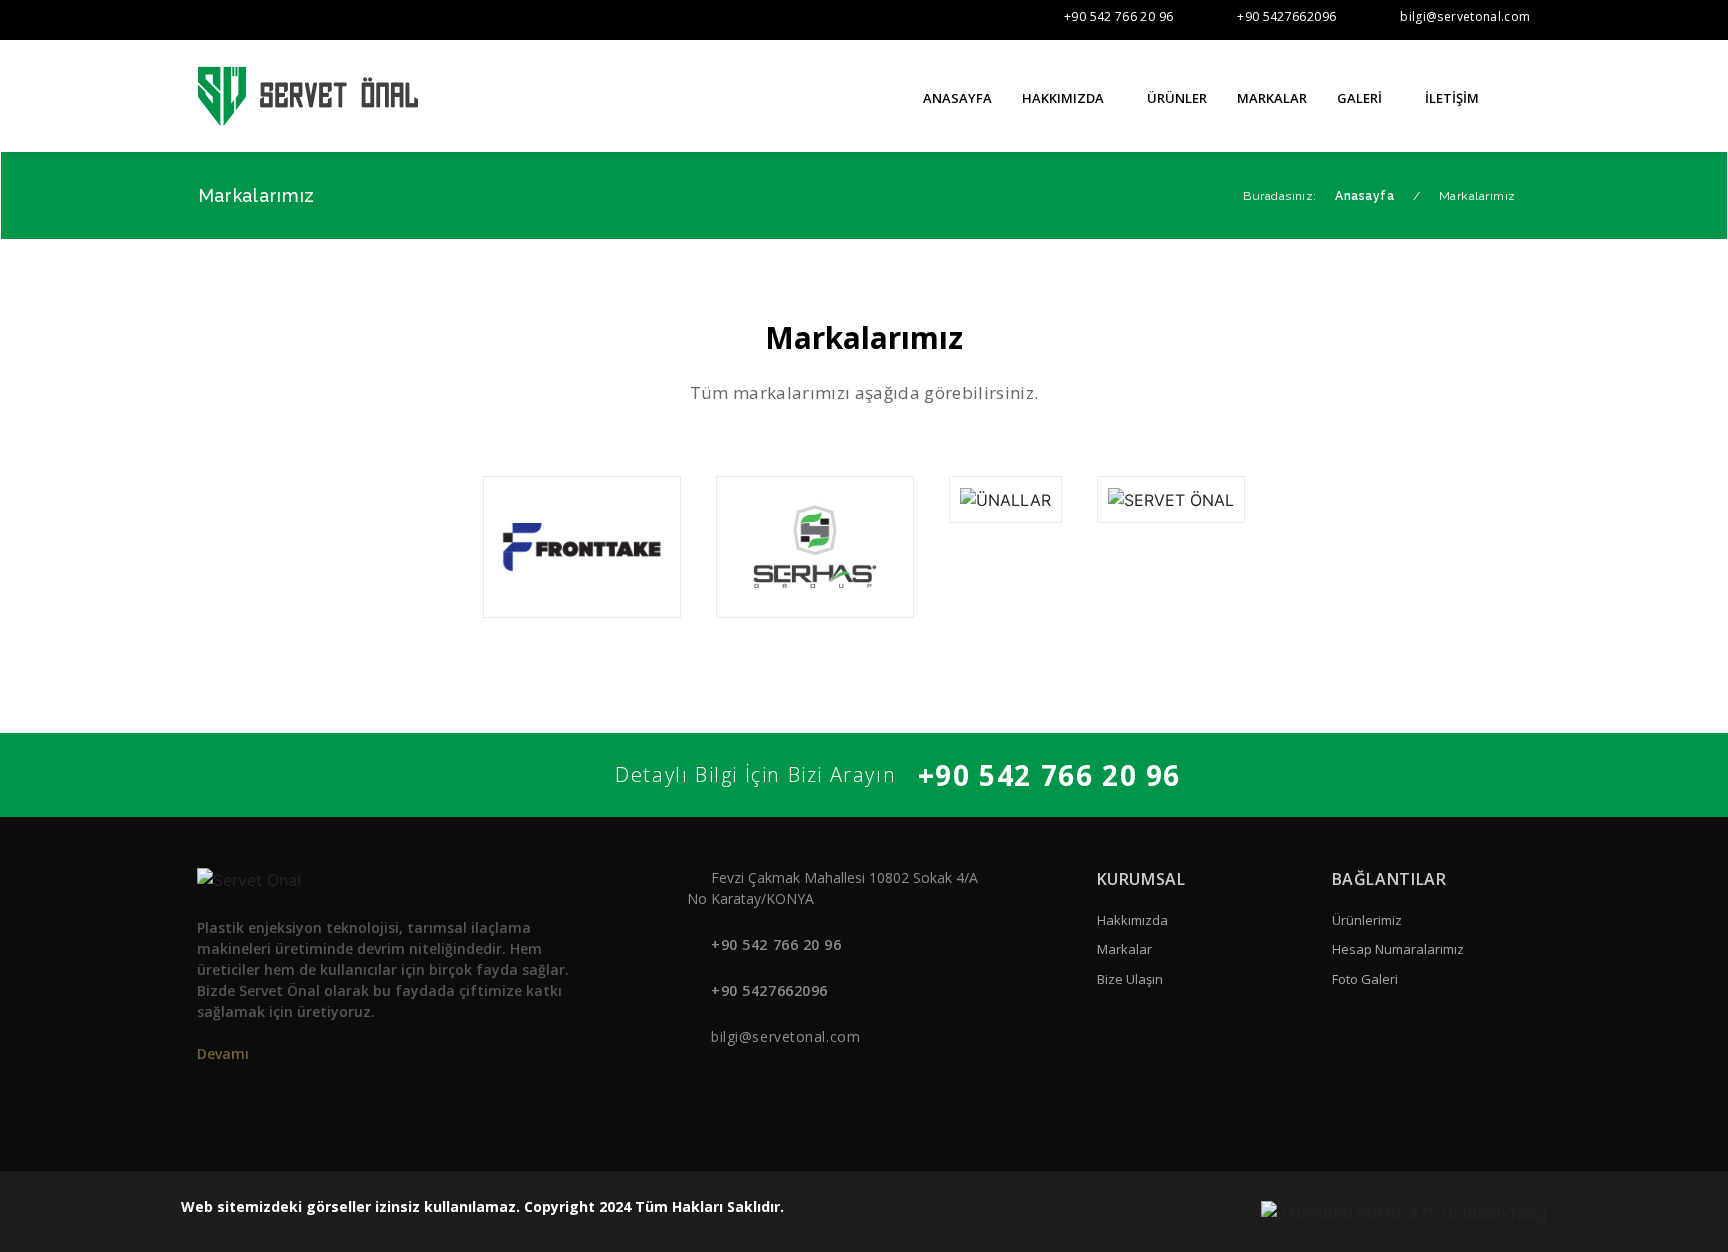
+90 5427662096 (1286, 16)
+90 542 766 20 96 (1118, 16)
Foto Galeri (1365, 979)
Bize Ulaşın (1130, 979)
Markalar (1124, 949)
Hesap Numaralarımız (1398, 949)
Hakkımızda (1132, 920)
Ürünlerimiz (1367, 920)
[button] (1521, 97)
